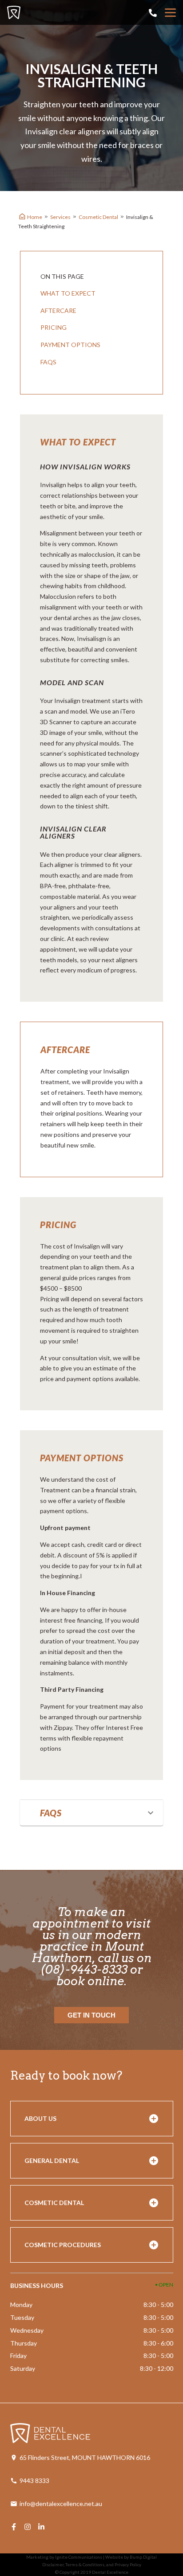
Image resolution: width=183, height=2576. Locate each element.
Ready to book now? (66, 2075)
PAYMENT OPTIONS (70, 345)
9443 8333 (34, 2480)
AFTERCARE (58, 310)
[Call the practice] (153, 13)
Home (35, 217)
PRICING (54, 327)
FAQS (48, 362)
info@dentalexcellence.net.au (61, 2504)
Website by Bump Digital (131, 2557)
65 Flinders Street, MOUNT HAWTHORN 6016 (85, 2457)
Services (60, 217)
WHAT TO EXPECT (68, 293)
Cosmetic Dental (98, 217)
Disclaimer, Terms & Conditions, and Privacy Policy (92, 2564)
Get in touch (91, 2015)
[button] (91, 1813)
